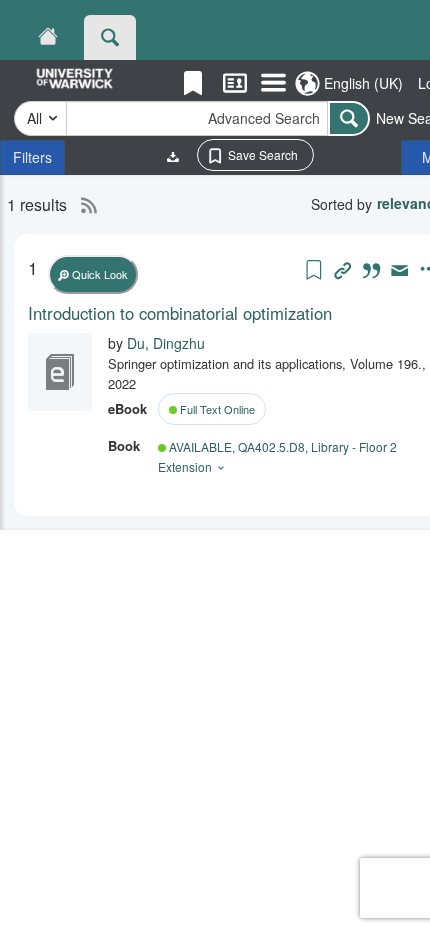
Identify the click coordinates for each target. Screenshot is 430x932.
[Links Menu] (273, 84)
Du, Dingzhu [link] (166, 343)
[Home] (48, 37)
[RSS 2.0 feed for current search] (84, 205)
